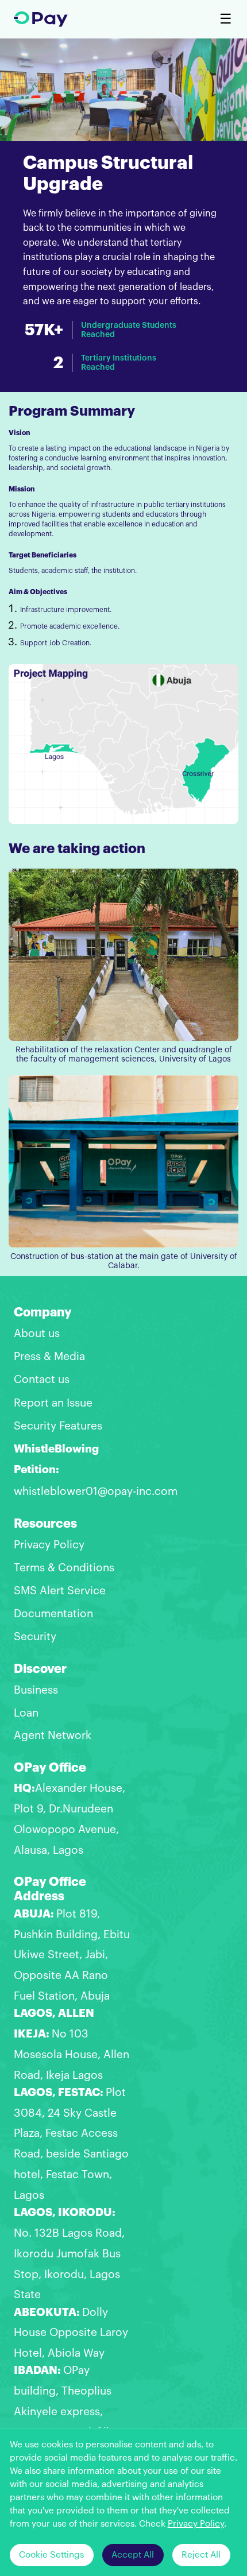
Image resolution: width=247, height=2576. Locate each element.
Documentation (53, 1614)
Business (36, 1690)
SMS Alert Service (60, 1591)
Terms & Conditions (64, 1568)
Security (35, 1636)
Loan (26, 1713)
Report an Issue (53, 1403)
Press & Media (49, 1356)
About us (37, 1333)
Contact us (42, 1379)
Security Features (58, 1426)
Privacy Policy (49, 1545)
